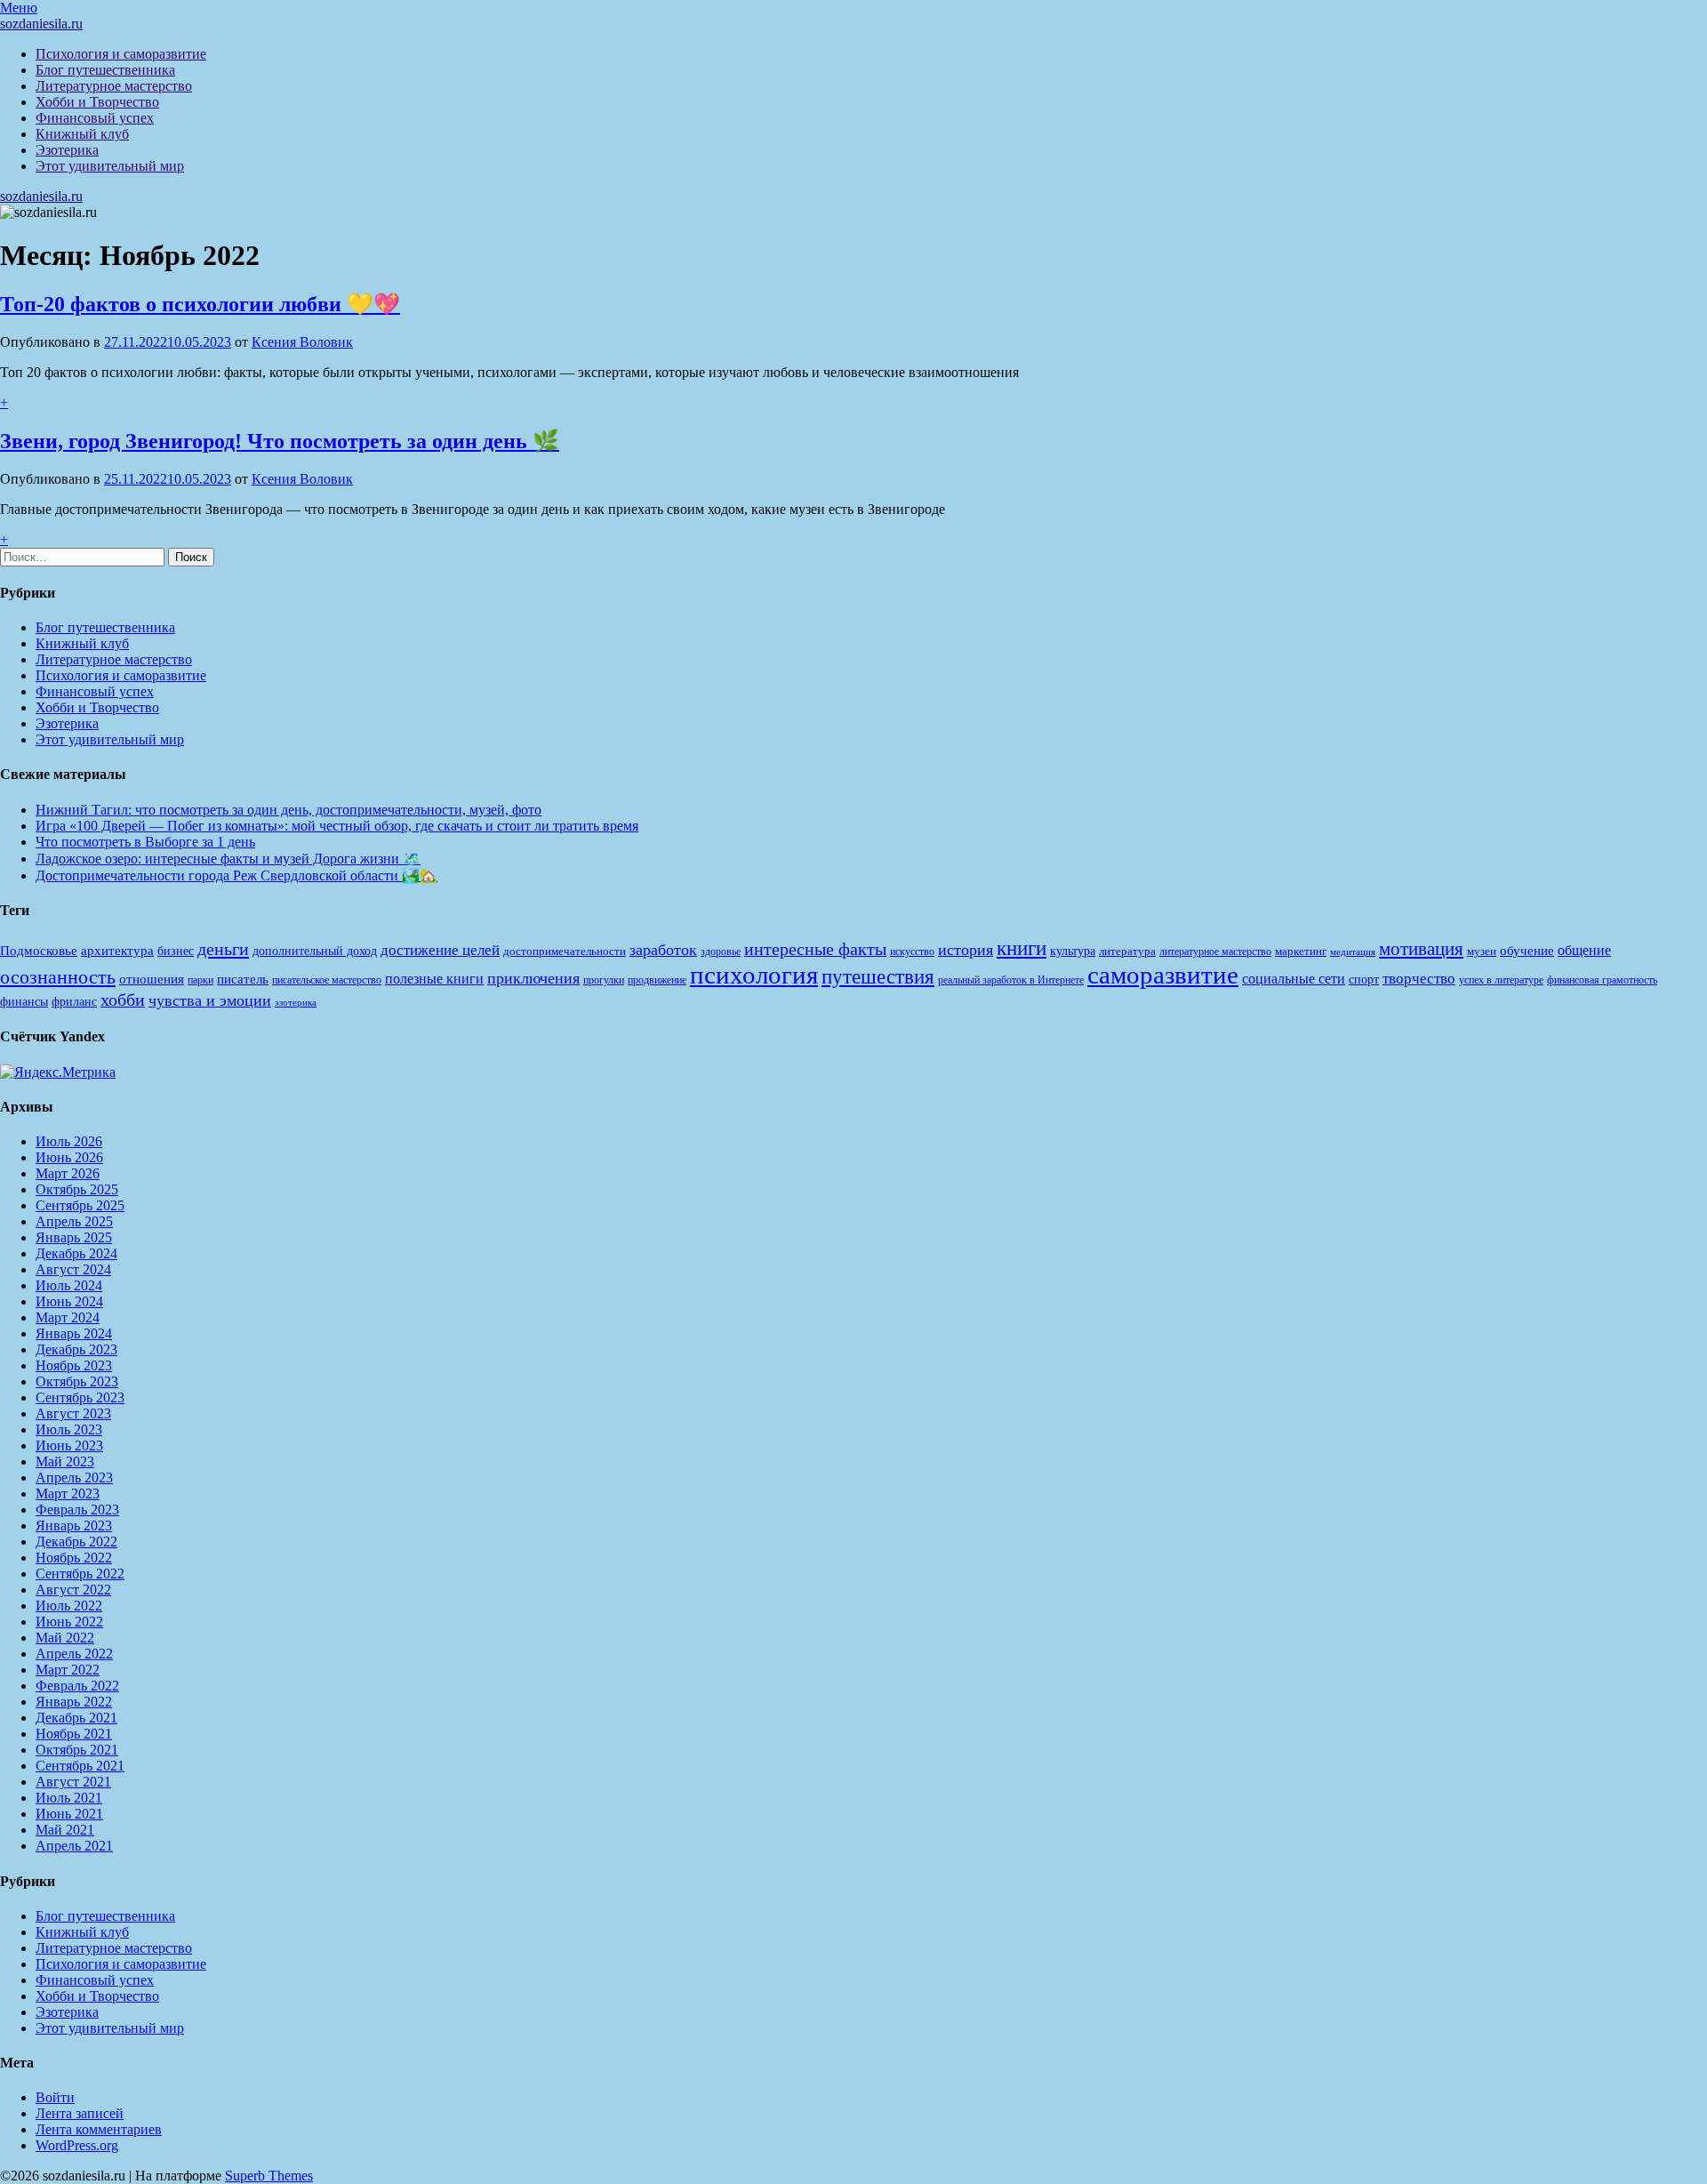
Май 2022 (65, 1638)
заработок (663, 950)
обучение (1527, 951)
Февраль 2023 (77, 1510)
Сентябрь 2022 (80, 1574)
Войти (55, 2097)
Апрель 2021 (74, 1846)
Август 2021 (73, 1782)
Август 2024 (73, 1269)
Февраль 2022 (77, 1686)
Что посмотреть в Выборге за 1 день (145, 842)
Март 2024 (68, 1317)
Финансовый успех (95, 118)
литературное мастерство (1215, 951)
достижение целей (440, 950)
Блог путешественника (105, 70)
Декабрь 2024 (76, 1253)
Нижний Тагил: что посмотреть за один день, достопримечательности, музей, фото (289, 810)
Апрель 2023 (74, 1477)
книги (1022, 948)
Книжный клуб (82, 134)
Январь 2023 (74, 1526)
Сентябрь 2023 (80, 1397)
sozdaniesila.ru (41, 24)
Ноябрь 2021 (74, 1734)
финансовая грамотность (1602, 980)
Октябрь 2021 (77, 1750)
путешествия (878, 976)
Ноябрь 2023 (74, 1365)
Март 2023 (68, 1493)
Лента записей (80, 2113)
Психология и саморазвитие (121, 54)
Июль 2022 (69, 1606)
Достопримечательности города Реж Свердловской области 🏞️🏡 (236, 875)
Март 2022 (68, 1670)
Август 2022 (73, 1590)
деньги (223, 949)
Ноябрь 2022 (74, 1558)
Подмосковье (39, 951)
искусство (912, 951)
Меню (19, 8)
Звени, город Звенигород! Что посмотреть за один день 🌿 (280, 441)
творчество (1419, 979)
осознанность (58, 977)
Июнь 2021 (69, 1814)
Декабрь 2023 (76, 1349)
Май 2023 (65, 1461)
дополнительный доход (315, 951)
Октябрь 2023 (77, 1381)
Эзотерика (67, 150)
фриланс (74, 1002)
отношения (152, 979)
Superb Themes (269, 2176)
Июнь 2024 (69, 1301)
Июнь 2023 (69, 1445)
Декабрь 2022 (76, 1542)
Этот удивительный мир (110, 166)
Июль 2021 (69, 1798)
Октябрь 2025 (77, 1189)
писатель (243, 979)
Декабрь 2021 (76, 1718)
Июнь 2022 (69, 1622)
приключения (533, 978)
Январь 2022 (74, 1702)
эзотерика (296, 1003)
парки (200, 980)
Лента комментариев (99, 2129)
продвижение (657, 980)
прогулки (604, 980)
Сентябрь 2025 (80, 1205)
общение (1584, 950)
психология (754, 975)
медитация (1353, 952)
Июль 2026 (69, 1141)
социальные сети (1294, 979)
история (966, 950)
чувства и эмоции (210, 1000)
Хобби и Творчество (97, 102)
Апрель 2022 (74, 1654)
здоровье (721, 951)
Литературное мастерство (114, 86)
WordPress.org (77, 2145)
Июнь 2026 (69, 1157)
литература (1127, 951)
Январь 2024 (74, 1333)
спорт (1364, 979)
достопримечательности (565, 951)
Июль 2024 (69, 1285)
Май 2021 (65, 1830)
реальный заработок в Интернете (1011, 980)
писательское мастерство (327, 980)
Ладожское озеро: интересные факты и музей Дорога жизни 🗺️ (228, 859)
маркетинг (1301, 951)
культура (1073, 951)
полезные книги (434, 979)
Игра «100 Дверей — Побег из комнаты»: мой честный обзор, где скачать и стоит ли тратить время (337, 826)
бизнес (176, 951)
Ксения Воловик (302, 342)
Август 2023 (73, 1413)
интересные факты (815, 949)
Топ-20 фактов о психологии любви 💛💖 (200, 304)
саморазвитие (1163, 975)
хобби (123, 1000)
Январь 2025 (74, 1237)
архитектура (117, 951)
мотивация (1421, 949)
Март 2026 (68, 1173)
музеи (1482, 951)
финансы (24, 1001)
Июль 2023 (69, 1429)
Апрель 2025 (74, 1221)
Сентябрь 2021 (80, 1766)
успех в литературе (1501, 980)
